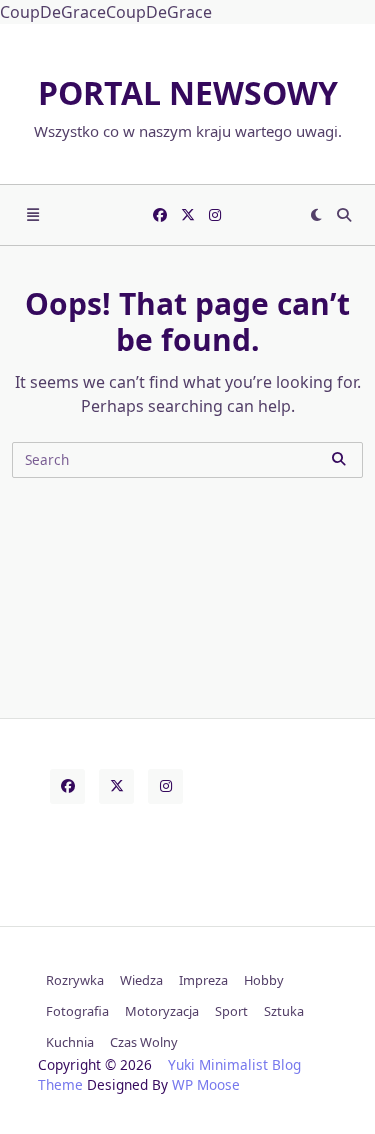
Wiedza (141, 980)
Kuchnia (70, 1042)
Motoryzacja (162, 1011)
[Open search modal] (344, 215)
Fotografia (77, 1011)
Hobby (264, 980)
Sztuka (284, 1011)
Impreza (203, 980)
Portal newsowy (188, 92)
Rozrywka (75, 980)
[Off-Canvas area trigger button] (33, 215)
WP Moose (206, 1084)
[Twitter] (188, 215)
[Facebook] (160, 215)
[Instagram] (215, 215)
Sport (231, 1011)
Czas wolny (144, 1042)
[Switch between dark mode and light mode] (316, 215)
